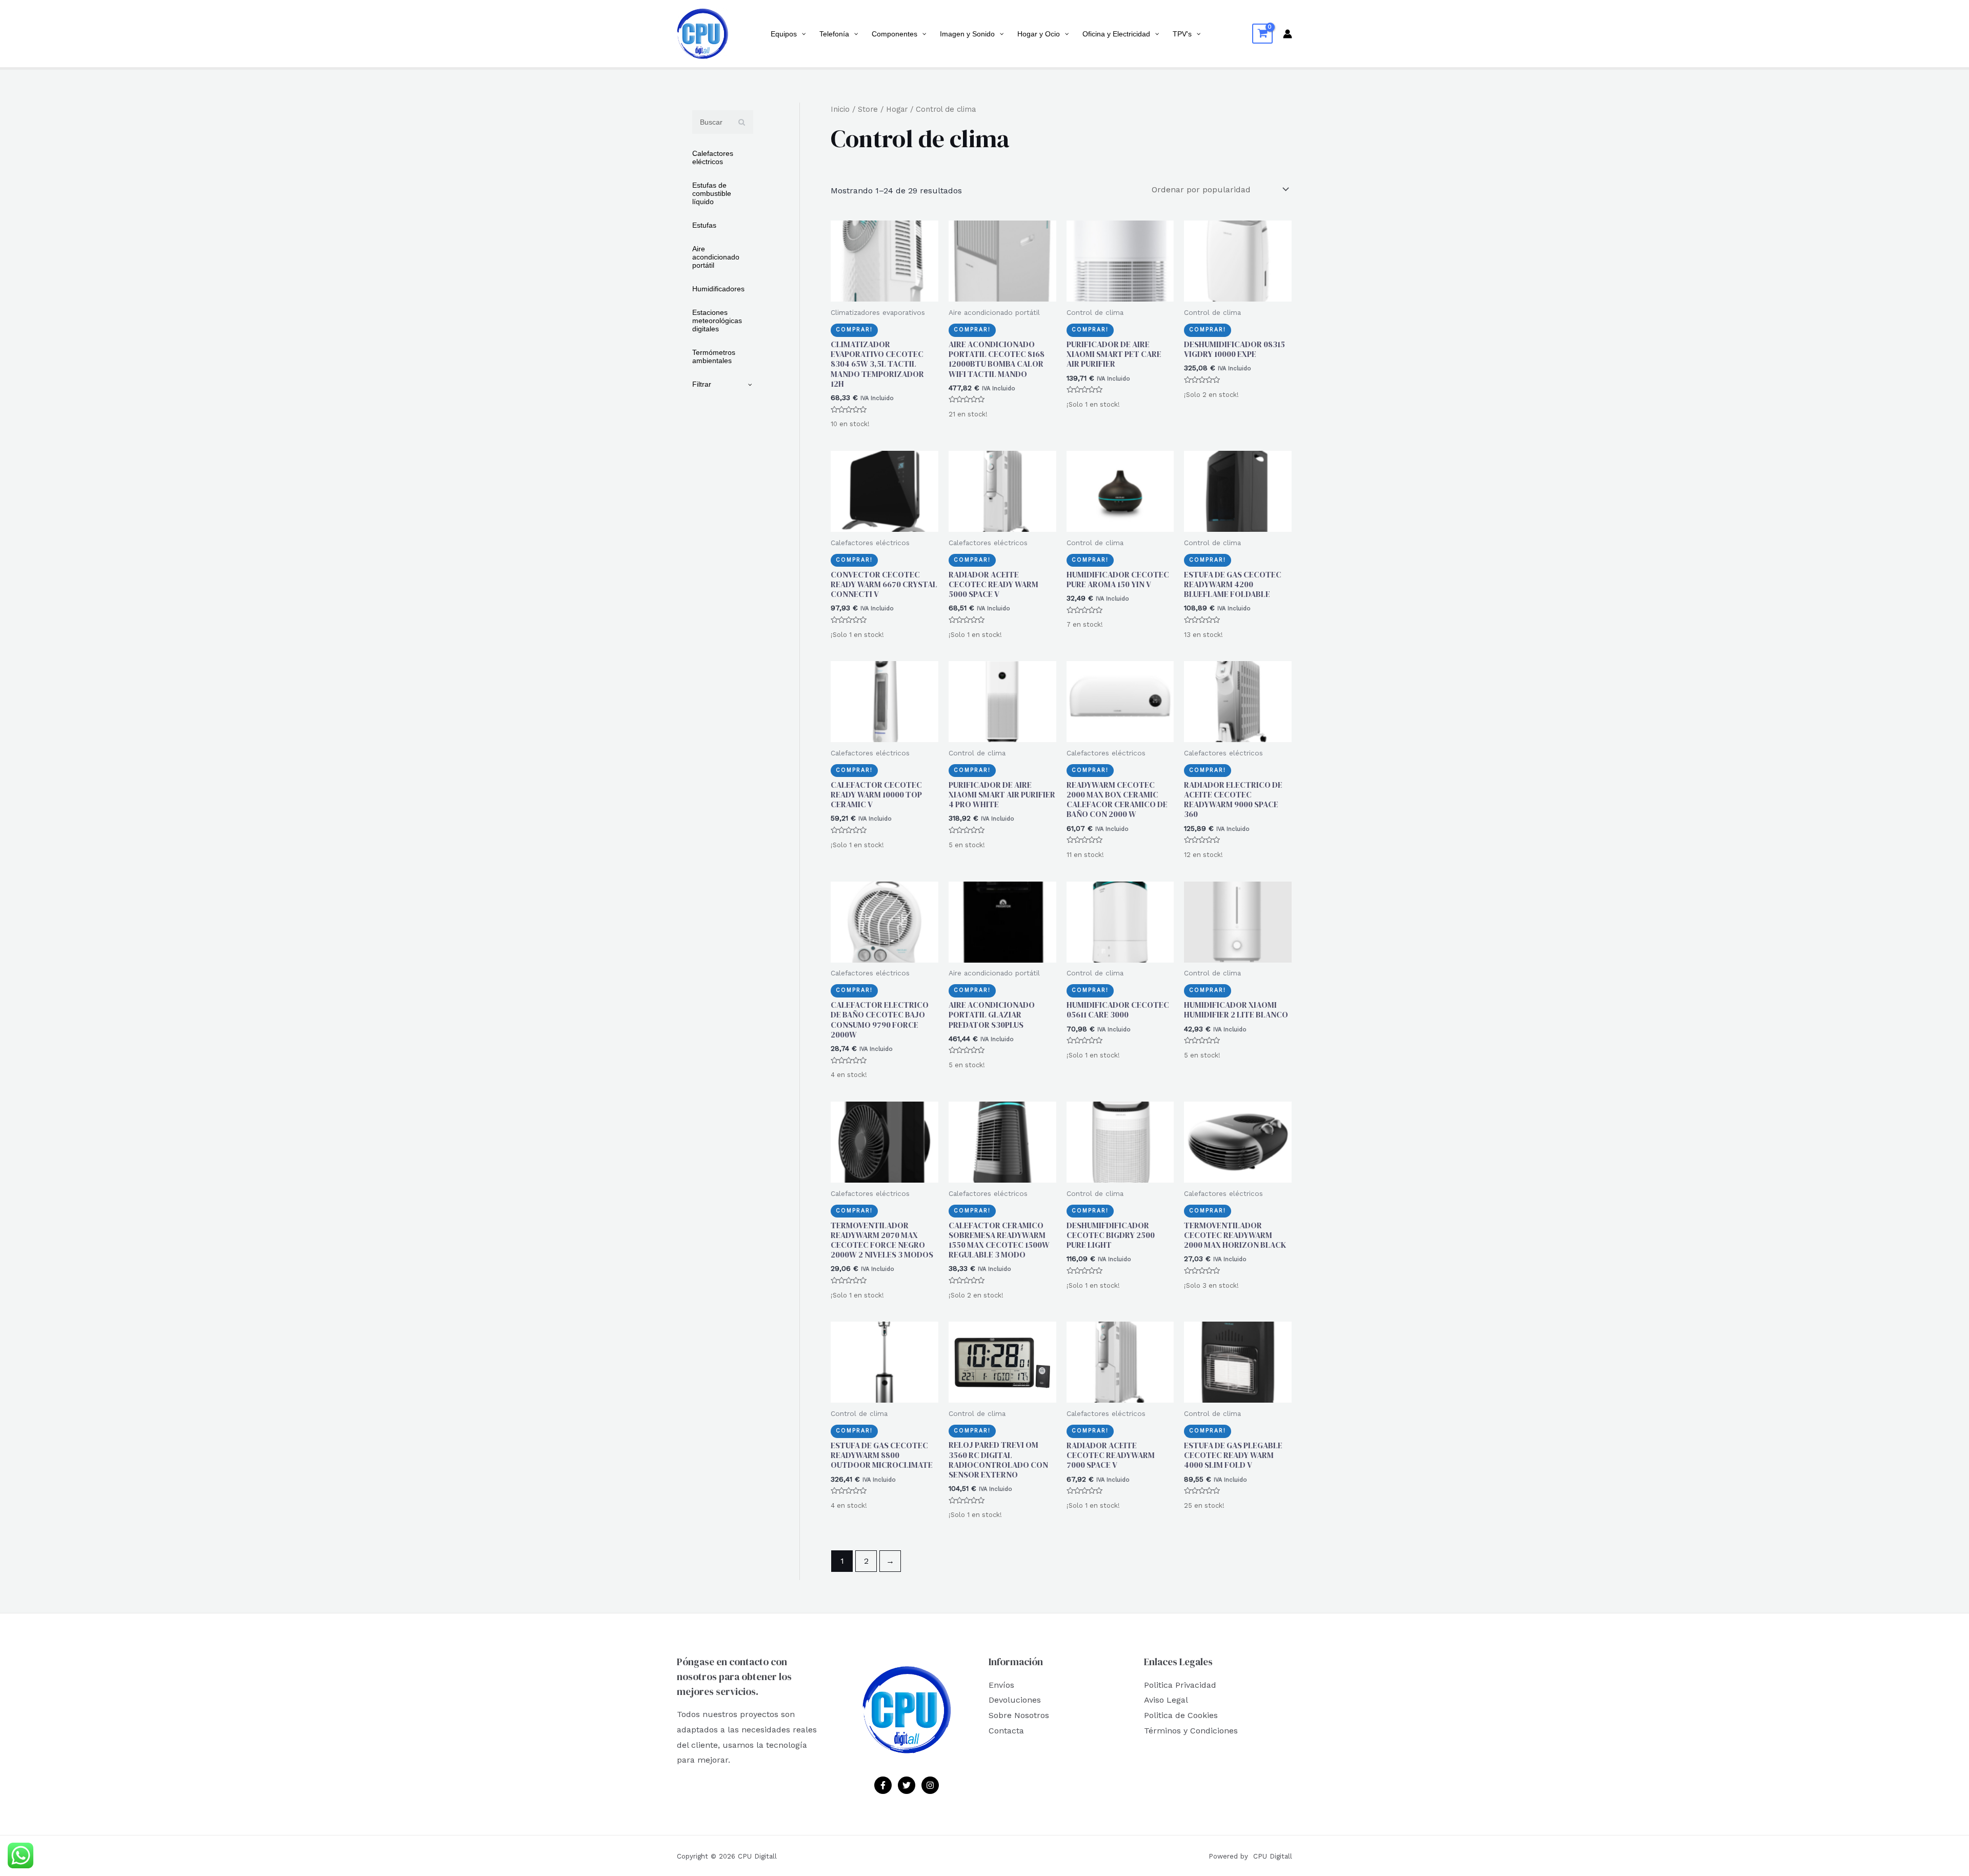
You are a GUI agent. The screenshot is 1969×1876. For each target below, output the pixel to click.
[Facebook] (883, 1785)
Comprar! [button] (854, 330)
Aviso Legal (1166, 1700)
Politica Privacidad (1180, 1685)
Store (868, 109)
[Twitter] (907, 1785)
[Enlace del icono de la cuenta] (1288, 34)
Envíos (1001, 1685)
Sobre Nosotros (1019, 1715)
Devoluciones (1015, 1700)
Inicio (840, 109)
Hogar (897, 109)
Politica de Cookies (1181, 1715)
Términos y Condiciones (1191, 1731)
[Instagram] (930, 1785)
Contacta (1006, 1731)
